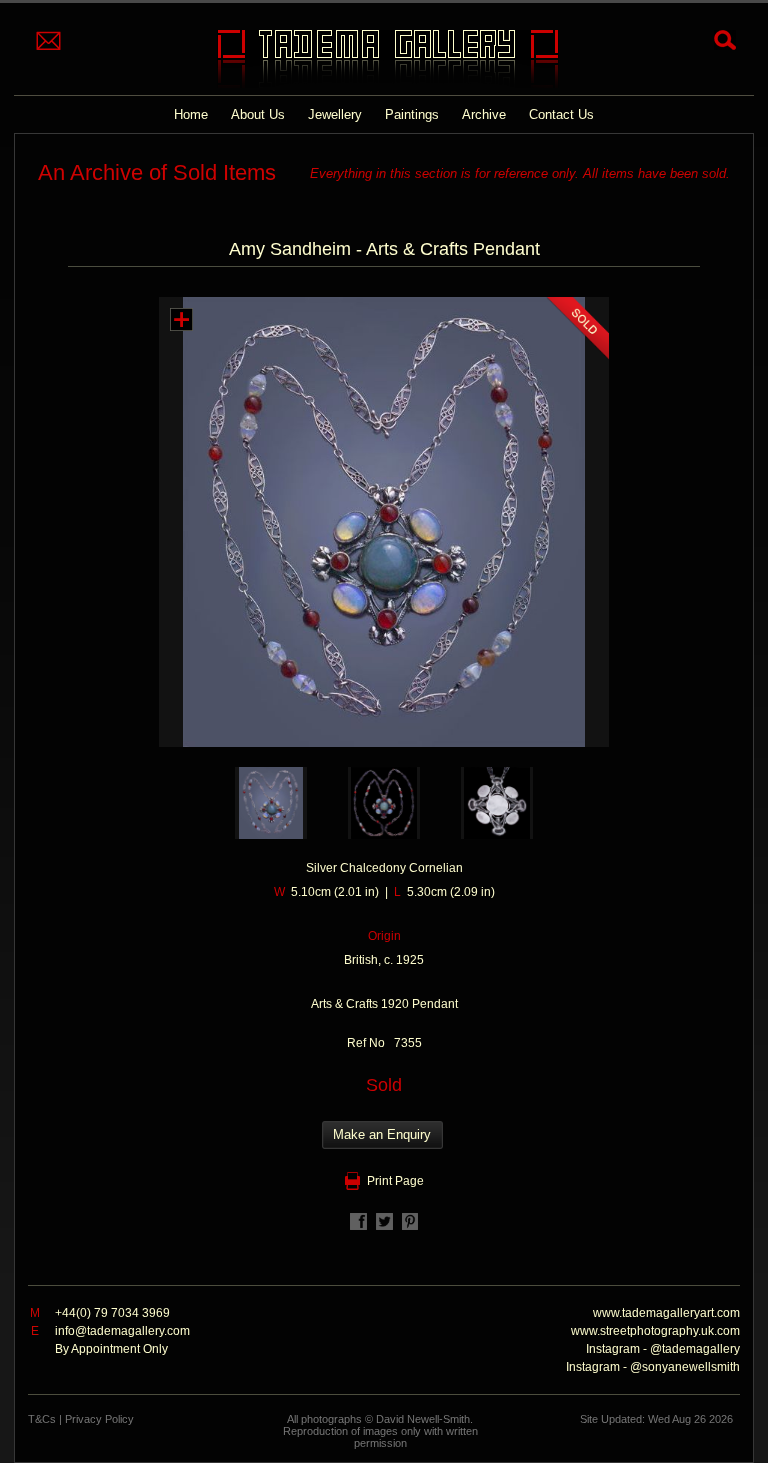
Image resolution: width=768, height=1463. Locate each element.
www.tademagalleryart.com (666, 1313)
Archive (484, 114)
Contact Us (561, 114)
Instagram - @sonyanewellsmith (653, 1367)
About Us (258, 114)
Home (191, 114)
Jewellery (335, 114)
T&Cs (42, 1419)
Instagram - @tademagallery (663, 1349)
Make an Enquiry (382, 1134)
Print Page (395, 1181)
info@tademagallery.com (122, 1331)
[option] (271, 803)
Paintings (412, 114)
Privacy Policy (99, 1419)
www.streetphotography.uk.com (655, 1331)
